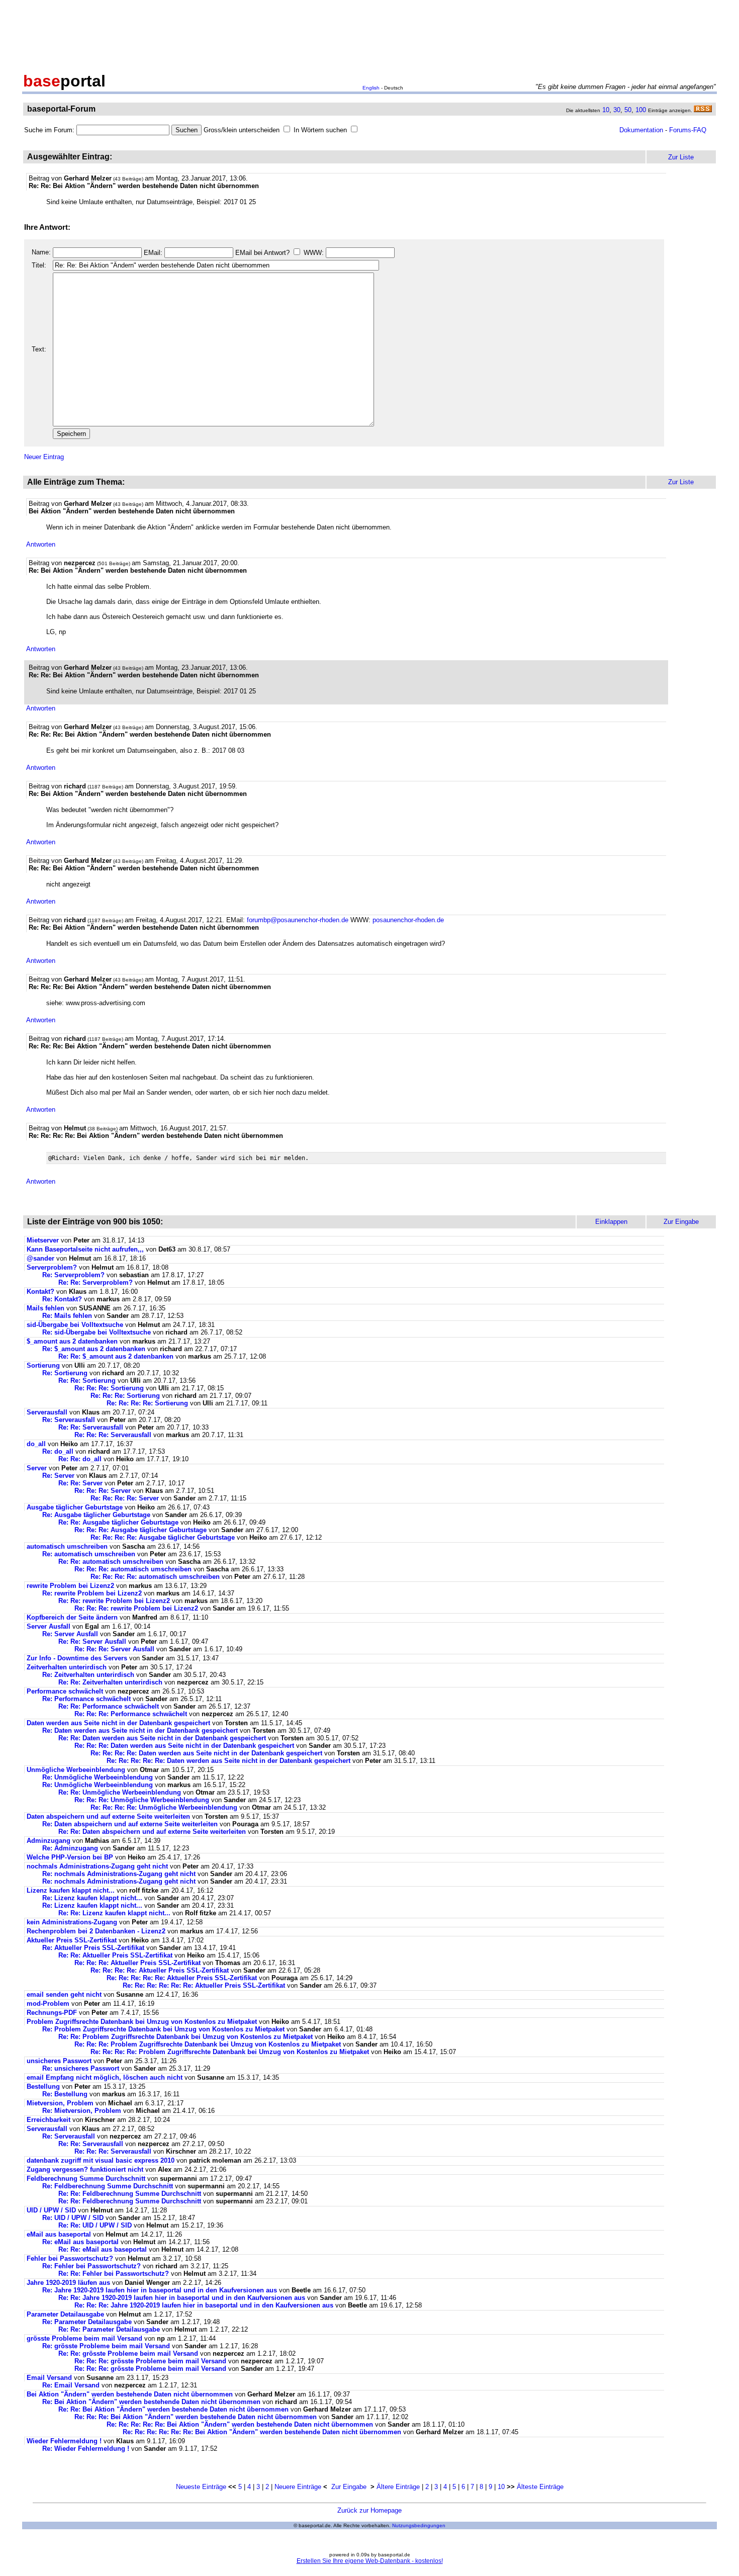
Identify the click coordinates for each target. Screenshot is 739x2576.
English (371, 88)
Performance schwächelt (65, 1691)
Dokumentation (641, 130)
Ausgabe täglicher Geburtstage (75, 1507)
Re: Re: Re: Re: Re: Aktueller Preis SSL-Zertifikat (182, 1978)
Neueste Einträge (201, 2487)
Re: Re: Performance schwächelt (109, 1706)
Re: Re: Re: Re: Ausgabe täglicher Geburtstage (163, 1537)
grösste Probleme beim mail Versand (84, 2338)
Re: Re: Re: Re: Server (125, 1498)
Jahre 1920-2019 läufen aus (68, 2283)
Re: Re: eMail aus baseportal (103, 2249)
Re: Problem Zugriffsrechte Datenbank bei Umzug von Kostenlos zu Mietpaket (163, 2029)
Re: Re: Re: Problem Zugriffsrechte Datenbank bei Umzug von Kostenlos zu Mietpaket (208, 2044)
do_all (36, 1444)
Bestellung (43, 2086)
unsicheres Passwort (59, 2061)
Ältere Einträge (398, 2487)
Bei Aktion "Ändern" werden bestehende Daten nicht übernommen (130, 2394)
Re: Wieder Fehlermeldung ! (86, 2449)
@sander (40, 1258)
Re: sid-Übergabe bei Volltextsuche (97, 1332)
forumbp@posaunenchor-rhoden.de (298, 920)
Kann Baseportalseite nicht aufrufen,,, (85, 1249)
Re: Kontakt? (62, 1299)
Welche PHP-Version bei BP (70, 1857)
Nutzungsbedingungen (419, 2525)
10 (606, 110)
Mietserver (43, 1240)
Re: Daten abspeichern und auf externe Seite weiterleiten (130, 1824)
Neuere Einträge (298, 2487)
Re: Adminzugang (70, 1848)
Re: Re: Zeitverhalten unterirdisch (110, 1682)
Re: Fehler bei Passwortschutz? (91, 2266)
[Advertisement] (369, 34)
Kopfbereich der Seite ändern (72, 1617)
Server (37, 1468)
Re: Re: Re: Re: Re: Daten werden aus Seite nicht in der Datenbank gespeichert (228, 1761)
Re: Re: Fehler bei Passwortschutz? (114, 2274)
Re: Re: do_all (80, 1459)
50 (628, 110)
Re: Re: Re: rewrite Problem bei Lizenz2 (136, 1608)
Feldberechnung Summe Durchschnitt (86, 2179)
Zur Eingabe (349, 2487)
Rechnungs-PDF (52, 2013)
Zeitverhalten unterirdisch (67, 1667)
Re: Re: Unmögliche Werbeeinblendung (120, 1792)
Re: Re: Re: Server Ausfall (114, 1649)
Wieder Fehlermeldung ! (64, 2441)
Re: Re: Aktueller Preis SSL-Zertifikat (115, 1955)
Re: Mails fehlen (67, 1316)
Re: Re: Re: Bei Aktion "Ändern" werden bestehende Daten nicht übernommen (196, 2417)
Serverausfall (47, 1412)
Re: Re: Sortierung (87, 1381)
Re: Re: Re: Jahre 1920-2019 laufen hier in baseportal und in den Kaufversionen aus (204, 2305)
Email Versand (49, 2378)
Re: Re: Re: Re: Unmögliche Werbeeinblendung (164, 1807)
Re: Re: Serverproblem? (96, 1282)
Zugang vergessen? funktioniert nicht (85, 2169)
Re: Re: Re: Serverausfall (113, 1435)
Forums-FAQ (688, 130)
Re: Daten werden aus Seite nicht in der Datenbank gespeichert (140, 1730)
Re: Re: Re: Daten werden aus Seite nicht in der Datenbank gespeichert (184, 1746)
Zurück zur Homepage (369, 2510)
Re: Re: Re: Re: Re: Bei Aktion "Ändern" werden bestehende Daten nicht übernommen (240, 2424)
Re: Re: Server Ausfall (92, 1641)
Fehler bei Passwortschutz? (70, 2258)
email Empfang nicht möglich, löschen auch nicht (105, 2077)
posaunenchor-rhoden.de (408, 920)
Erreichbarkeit (49, 2120)
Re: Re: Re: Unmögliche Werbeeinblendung (142, 1800)
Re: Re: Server (80, 1483)
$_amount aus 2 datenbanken (72, 1341)
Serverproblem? (52, 1267)
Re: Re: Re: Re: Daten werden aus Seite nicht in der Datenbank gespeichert (206, 1753)
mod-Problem (48, 2004)
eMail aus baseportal (59, 2234)
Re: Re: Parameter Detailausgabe (109, 2329)
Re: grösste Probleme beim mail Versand (106, 2346)
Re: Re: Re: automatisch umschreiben (133, 1569)
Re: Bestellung (65, 2094)
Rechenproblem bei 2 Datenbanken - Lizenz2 (96, 1931)
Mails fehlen (45, 1308)
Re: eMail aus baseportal (80, 2242)
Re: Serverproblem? (73, 1275)
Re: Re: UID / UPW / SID (95, 2225)
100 (641, 110)
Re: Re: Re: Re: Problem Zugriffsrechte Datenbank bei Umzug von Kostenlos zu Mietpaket (230, 2052)
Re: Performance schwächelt (86, 1699)
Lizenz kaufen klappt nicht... (71, 1890)
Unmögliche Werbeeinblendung (76, 1770)
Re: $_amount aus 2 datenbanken (94, 1349)
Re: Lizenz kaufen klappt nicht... (92, 1898)
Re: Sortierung (65, 1373)
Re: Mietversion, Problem (82, 2111)
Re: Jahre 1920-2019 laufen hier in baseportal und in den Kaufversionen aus (160, 2290)
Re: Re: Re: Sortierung (109, 1388)
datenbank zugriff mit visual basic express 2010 (101, 2160)
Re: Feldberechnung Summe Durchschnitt (108, 2186)
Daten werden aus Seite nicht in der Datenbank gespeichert (118, 1723)
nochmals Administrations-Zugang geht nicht (97, 1866)
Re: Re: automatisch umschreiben (111, 1562)
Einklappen (611, 1222)
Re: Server (58, 1476)
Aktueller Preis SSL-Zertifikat (72, 1940)
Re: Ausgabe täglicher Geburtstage (96, 1515)
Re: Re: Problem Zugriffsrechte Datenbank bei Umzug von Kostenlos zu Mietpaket (186, 2037)
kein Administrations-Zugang (72, 1922)
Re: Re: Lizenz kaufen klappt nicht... (114, 1913)
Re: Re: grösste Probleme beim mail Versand (128, 2353)
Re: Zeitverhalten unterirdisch (88, 1675)
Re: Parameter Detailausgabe (87, 2322)
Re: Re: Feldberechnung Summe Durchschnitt (130, 2194)
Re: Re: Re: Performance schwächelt (131, 1714)
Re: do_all (58, 1451)
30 (617, 110)
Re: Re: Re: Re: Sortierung (147, 1403)
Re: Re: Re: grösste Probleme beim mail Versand (150, 2361)
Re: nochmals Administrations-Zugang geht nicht (119, 1874)
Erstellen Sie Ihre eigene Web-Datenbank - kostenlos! (370, 2561)
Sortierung (43, 1365)
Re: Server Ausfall (70, 1634)
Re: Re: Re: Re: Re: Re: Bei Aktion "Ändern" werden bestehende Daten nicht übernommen (262, 2432)
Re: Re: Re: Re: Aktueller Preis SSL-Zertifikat (160, 1970)
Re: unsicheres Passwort (81, 2068)
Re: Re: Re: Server (103, 1491)
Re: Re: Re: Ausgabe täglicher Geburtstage (141, 1530)
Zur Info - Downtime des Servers (77, 1658)
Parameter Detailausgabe (65, 2314)
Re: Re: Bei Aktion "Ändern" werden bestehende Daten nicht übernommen (173, 2409)
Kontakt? (40, 1292)
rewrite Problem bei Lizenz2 (70, 1586)
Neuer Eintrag (44, 457)
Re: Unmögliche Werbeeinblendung (98, 1777)
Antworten (41, 544)
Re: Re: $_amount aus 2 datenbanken (116, 1356)
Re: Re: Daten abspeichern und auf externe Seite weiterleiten (152, 1832)
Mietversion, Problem (60, 2103)
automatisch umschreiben (67, 1546)
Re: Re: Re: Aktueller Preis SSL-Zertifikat (137, 1963)
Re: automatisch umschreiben (89, 1554)
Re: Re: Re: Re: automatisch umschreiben (155, 1577)
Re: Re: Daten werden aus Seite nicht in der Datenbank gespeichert (162, 1738)
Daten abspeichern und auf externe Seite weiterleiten (108, 1816)
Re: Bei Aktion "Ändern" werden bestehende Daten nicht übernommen (151, 2402)
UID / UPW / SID (51, 2210)
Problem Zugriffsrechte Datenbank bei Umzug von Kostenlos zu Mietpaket (142, 2022)
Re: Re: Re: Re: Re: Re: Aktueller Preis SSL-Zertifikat (204, 1985)
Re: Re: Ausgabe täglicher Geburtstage (118, 1522)
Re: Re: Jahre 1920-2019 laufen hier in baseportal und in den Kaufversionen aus (182, 2298)
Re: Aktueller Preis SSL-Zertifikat (93, 1948)
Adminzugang (49, 1841)
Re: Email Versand (71, 2385)
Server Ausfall (49, 1626)
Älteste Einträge (540, 2487)
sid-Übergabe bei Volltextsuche (75, 1325)
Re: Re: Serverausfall (91, 1427)
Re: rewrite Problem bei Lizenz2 (92, 1593)
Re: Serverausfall (69, 1420)
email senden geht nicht (64, 1994)
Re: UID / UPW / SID (73, 2218)
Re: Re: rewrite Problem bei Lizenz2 (114, 1601)
